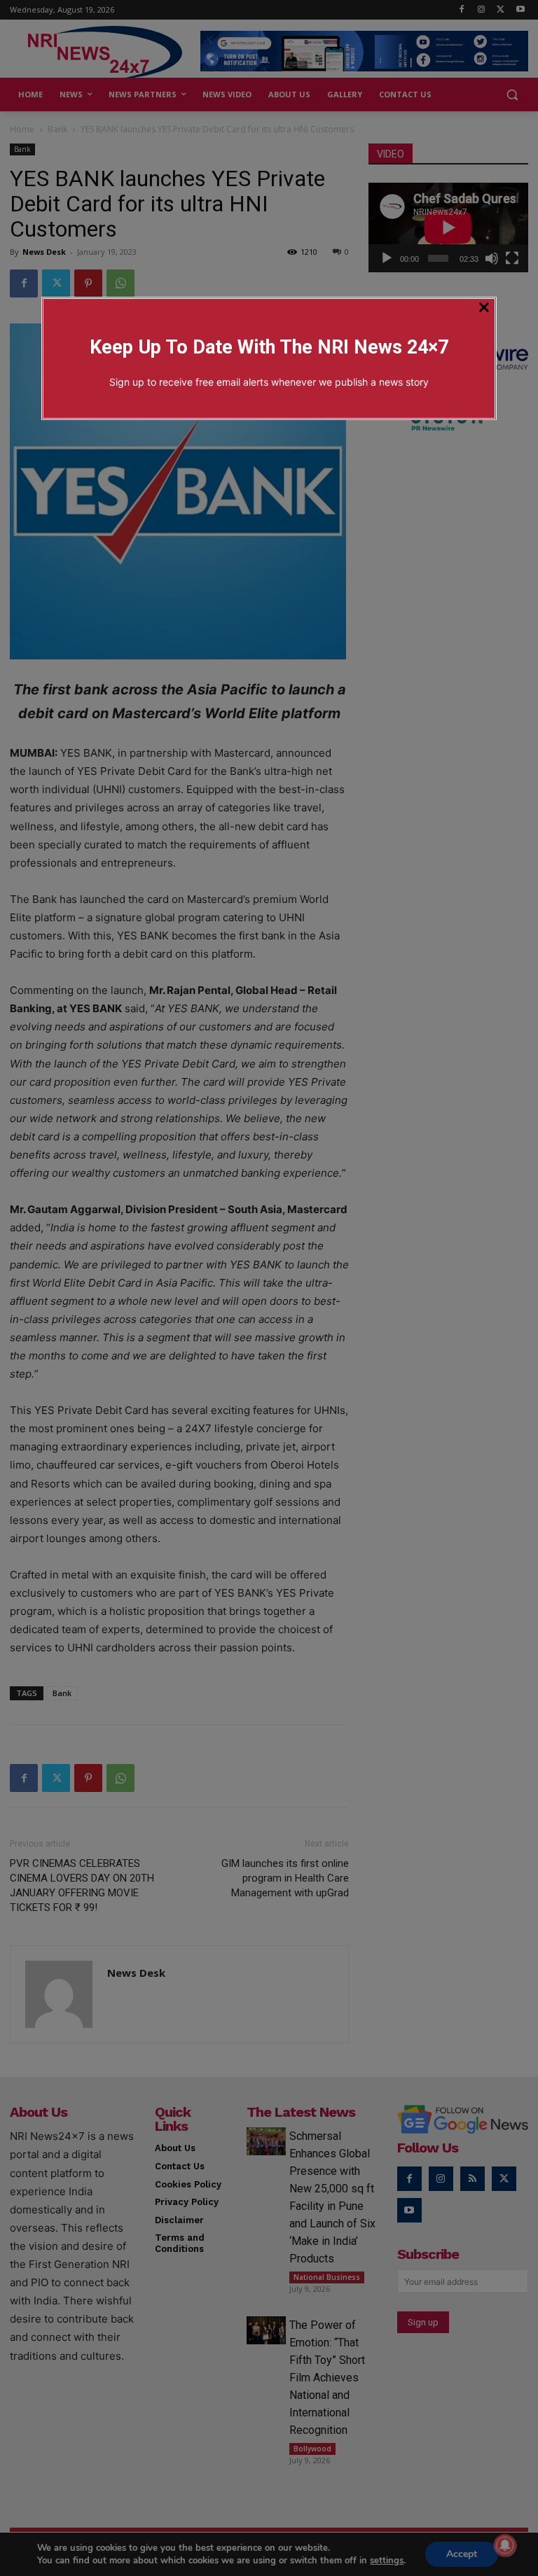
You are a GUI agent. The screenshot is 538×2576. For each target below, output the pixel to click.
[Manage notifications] (505, 2545)
